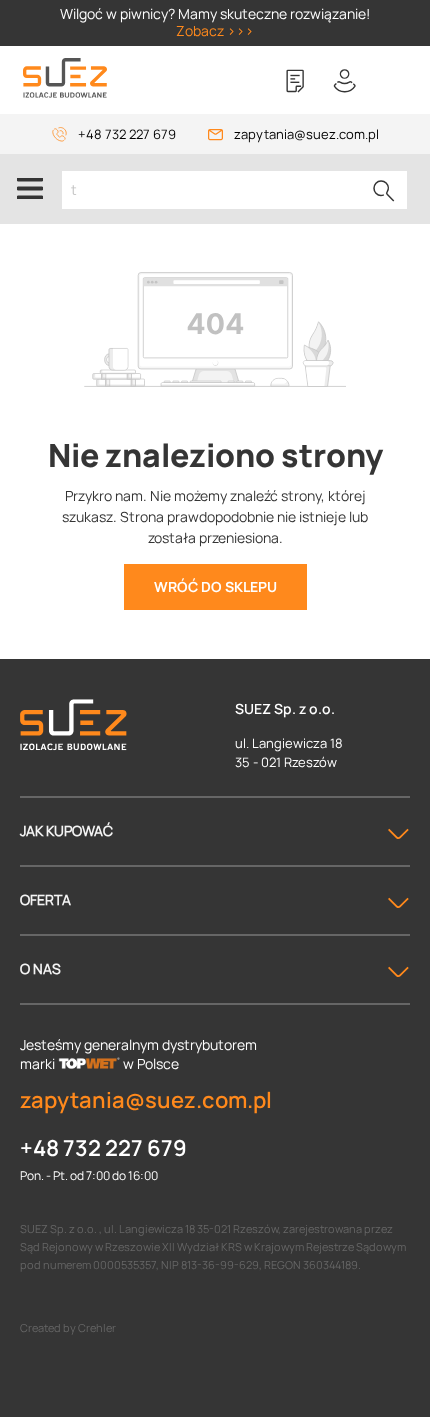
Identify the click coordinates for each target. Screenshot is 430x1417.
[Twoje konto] (345, 81)
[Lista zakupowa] (295, 81)
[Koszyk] (395, 81)
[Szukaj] (384, 190)
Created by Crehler (68, 1327)
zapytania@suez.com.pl (306, 134)
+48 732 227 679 (127, 134)
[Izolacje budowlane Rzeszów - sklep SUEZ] (65, 78)
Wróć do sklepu (215, 586)
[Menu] (30, 189)
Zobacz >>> (215, 30)
